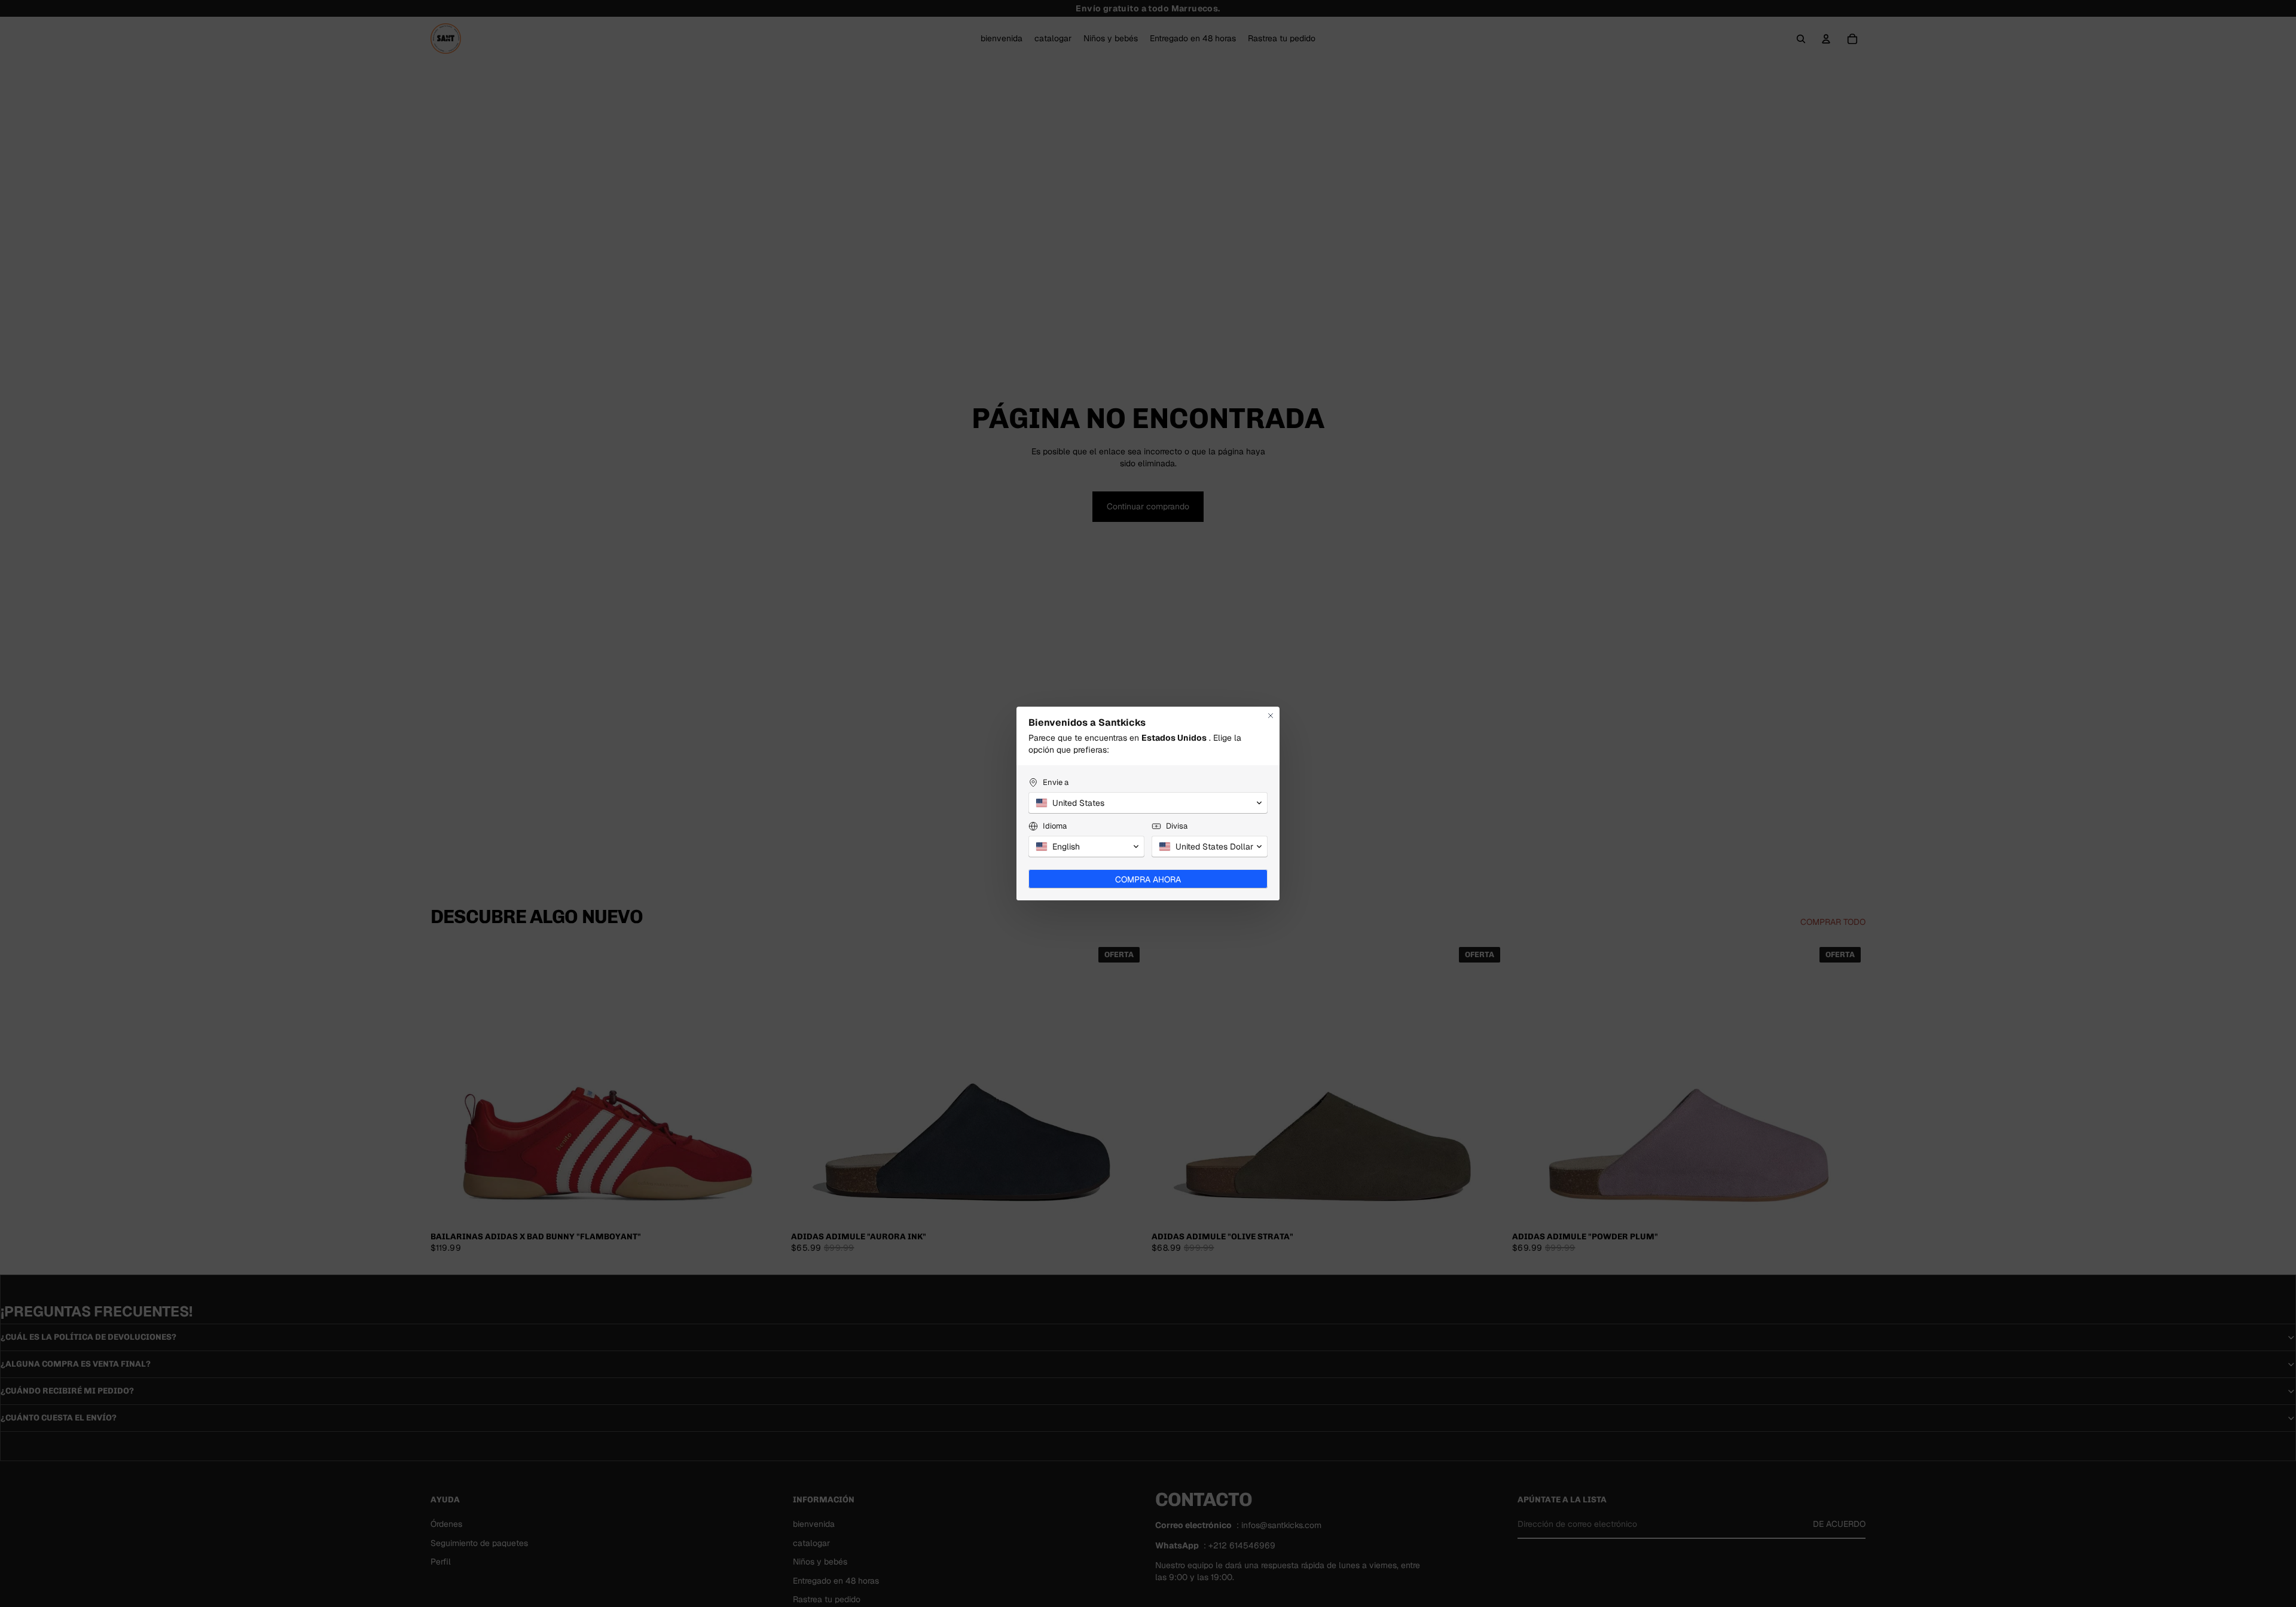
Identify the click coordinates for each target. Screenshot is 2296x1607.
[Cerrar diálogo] (1271, 716)
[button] (1148, 803)
